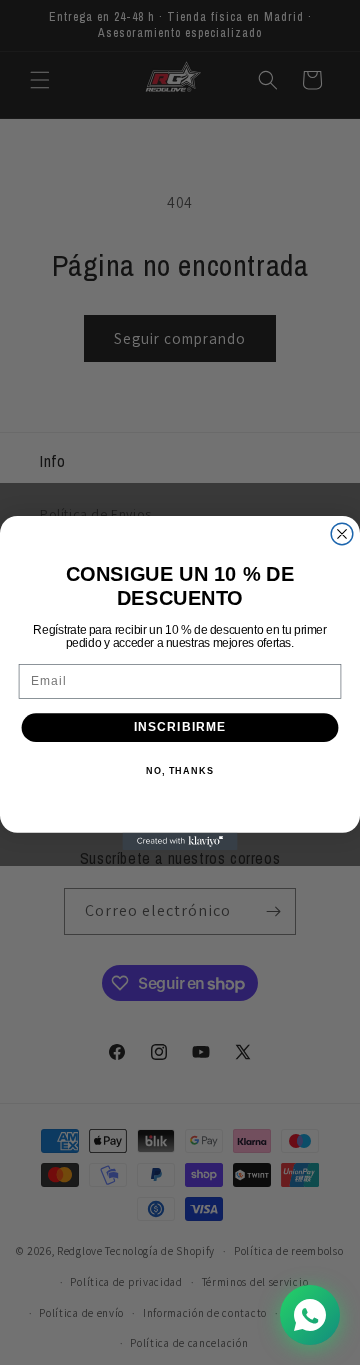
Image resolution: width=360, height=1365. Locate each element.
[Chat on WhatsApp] (310, 1315)
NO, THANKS (180, 770)
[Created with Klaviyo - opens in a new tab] (179, 840)
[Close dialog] (342, 534)
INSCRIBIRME (180, 727)
